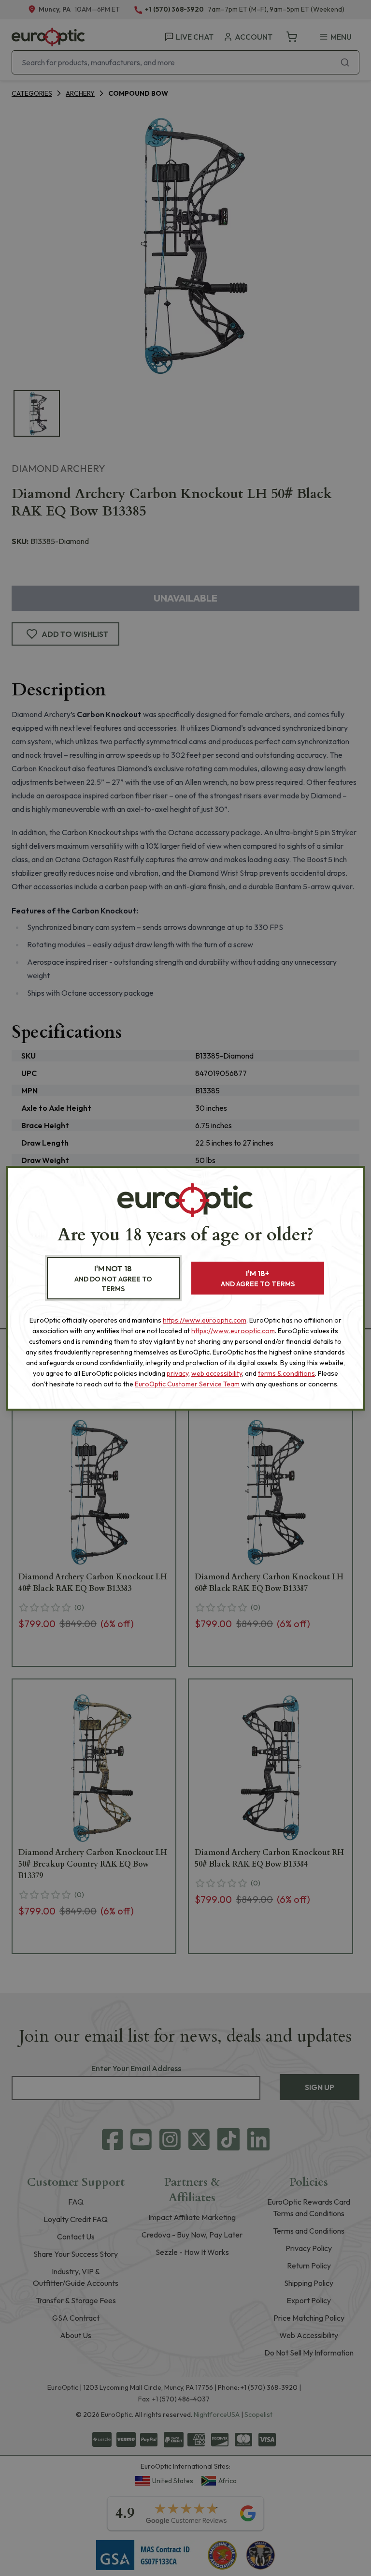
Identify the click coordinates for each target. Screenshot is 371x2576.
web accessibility (217, 1373)
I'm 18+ (258, 1278)
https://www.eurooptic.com (205, 1320)
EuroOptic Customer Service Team (187, 1384)
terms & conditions (286, 1373)
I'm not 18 (113, 1278)
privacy (178, 1373)
